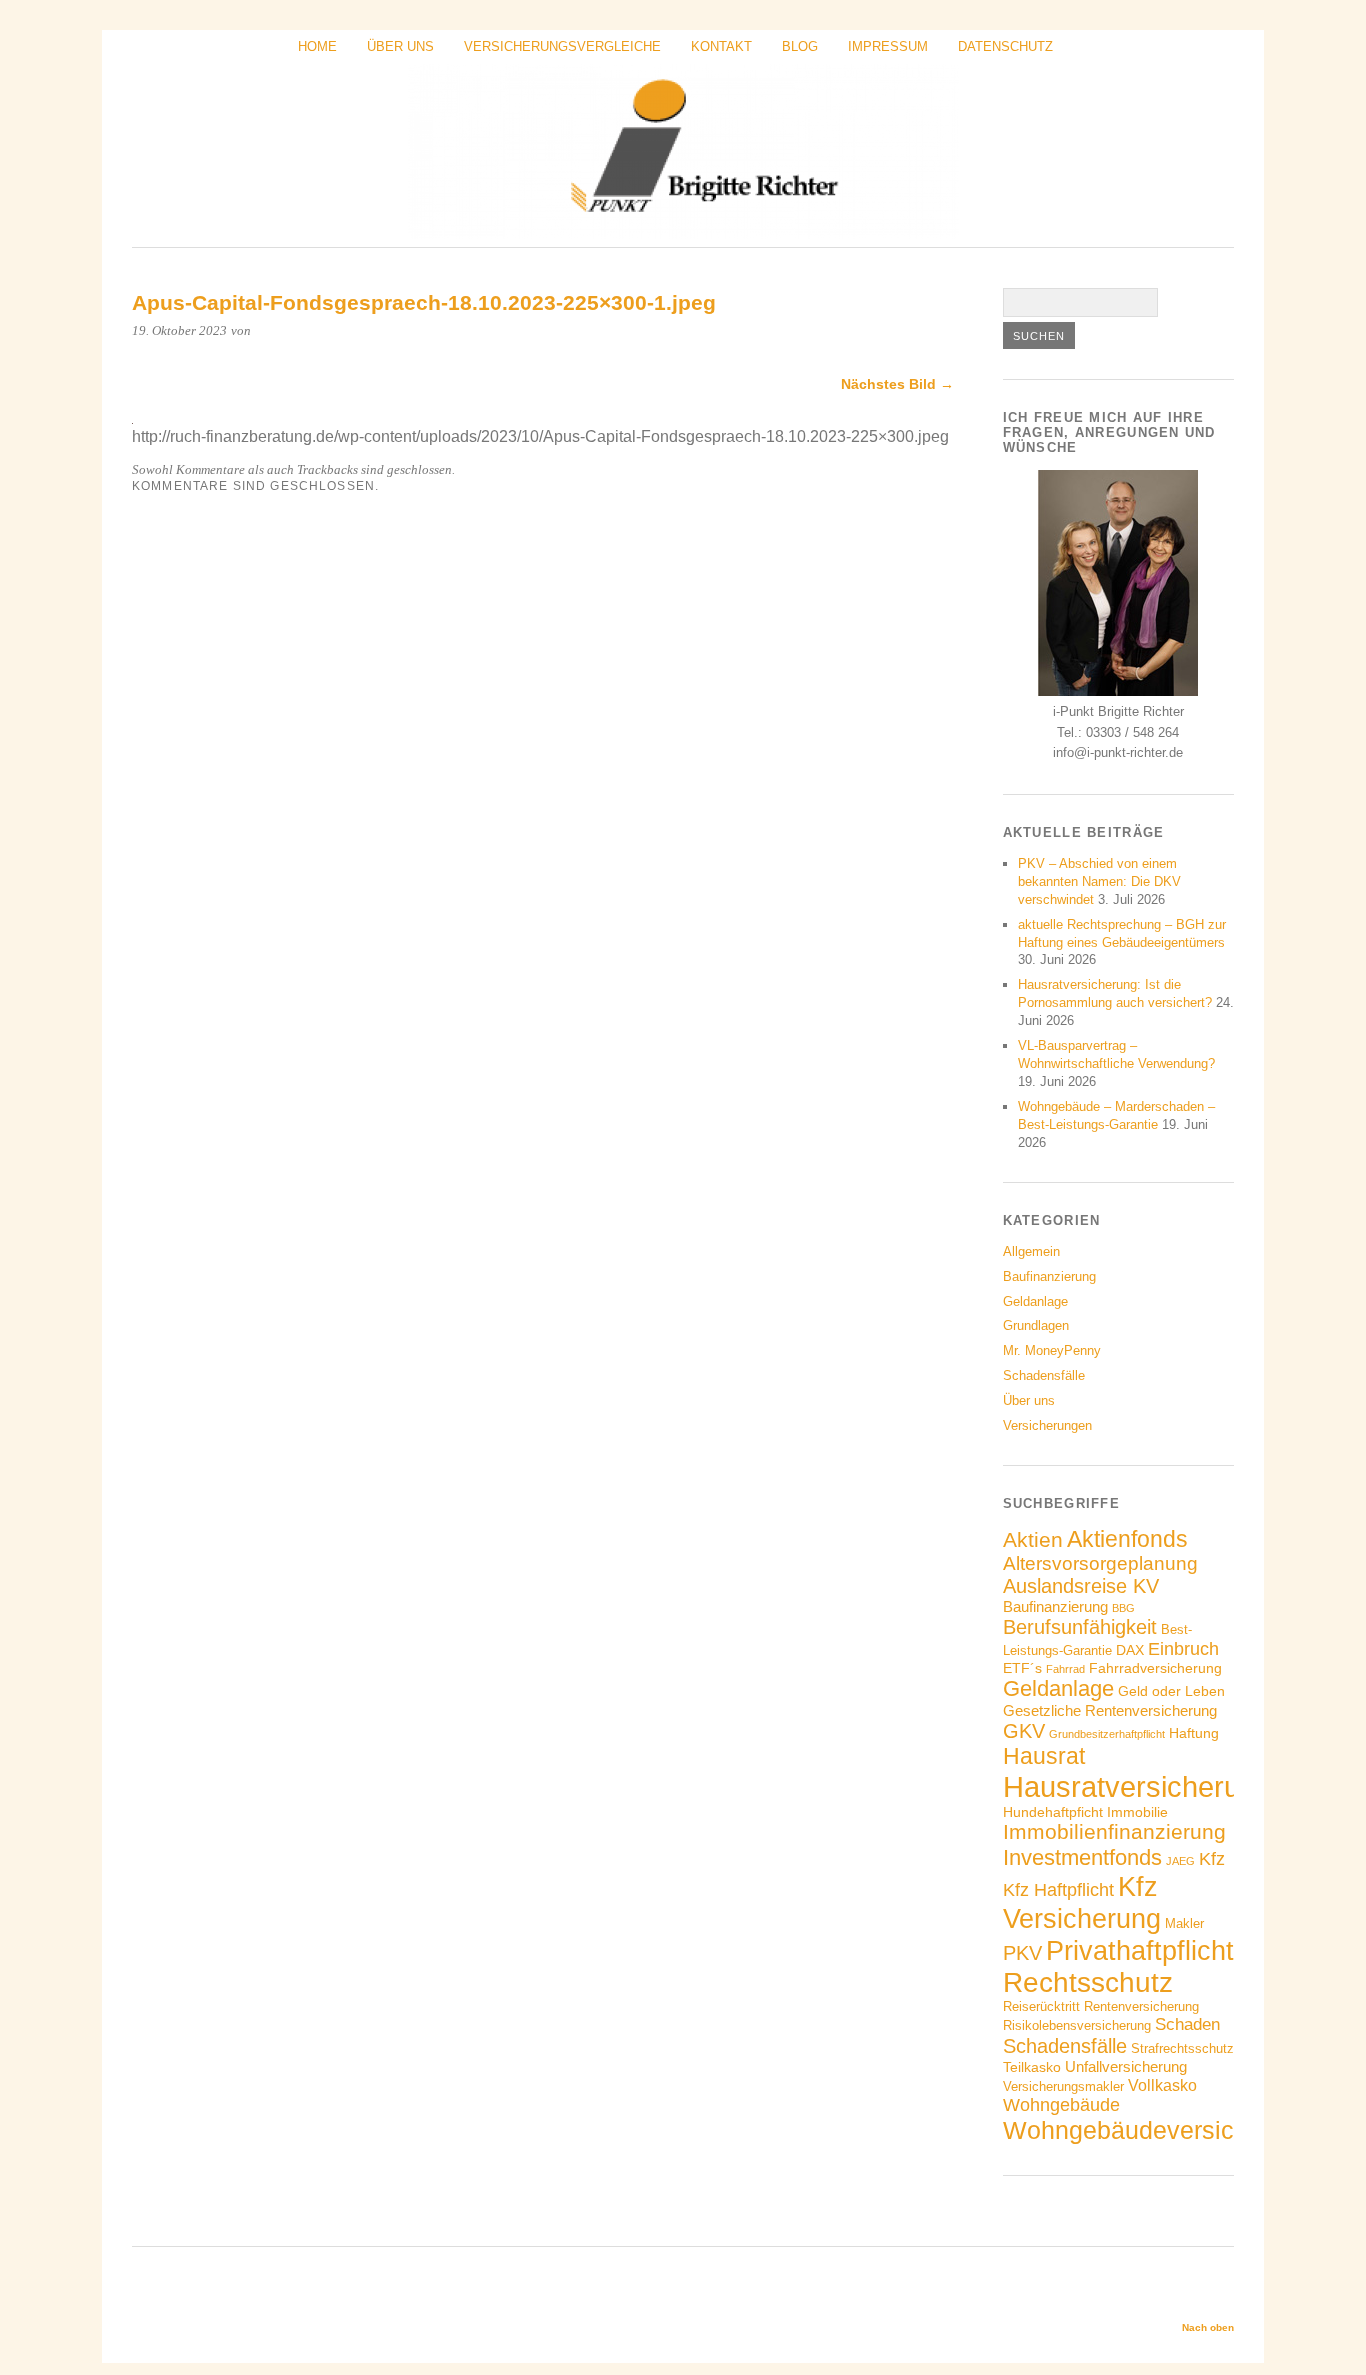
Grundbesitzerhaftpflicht (1107, 1734)
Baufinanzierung (1049, 1276)
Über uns (400, 46)
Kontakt (721, 46)
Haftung (1194, 1733)
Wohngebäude (1061, 2105)
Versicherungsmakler (1063, 2087)
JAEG (1180, 1861)
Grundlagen (1036, 1325)
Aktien (1033, 1540)
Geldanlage (1035, 1301)
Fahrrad (1065, 1669)
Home (317, 46)
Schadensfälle (1044, 1375)
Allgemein (1031, 1251)
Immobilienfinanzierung (1114, 1832)
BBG (1123, 1608)
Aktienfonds (1127, 1539)
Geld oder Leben (1171, 1691)
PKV (1022, 1953)
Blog (800, 46)
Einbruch (1183, 1649)
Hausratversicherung (1137, 1786)
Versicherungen (1047, 1425)
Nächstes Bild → (897, 384)
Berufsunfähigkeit (1080, 1627)
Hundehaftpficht (1053, 1812)
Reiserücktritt (1041, 2007)
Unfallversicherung (1126, 2066)
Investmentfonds (1082, 1857)
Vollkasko (1162, 2085)
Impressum (888, 46)
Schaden (1187, 2024)
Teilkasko (1032, 2067)
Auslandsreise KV (1081, 1586)
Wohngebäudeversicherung (1157, 2130)
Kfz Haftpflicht (1058, 1890)
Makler (1184, 1924)
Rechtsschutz (1088, 1982)
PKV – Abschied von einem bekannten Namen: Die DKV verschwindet (1099, 881)
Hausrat (1044, 1756)
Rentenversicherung (1141, 2007)
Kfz (1212, 1859)
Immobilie (1137, 1812)
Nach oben (1208, 2327)
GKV (1024, 1731)
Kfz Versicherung (1082, 1902)
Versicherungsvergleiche (562, 46)
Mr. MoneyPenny (1052, 1350)
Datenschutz (1005, 46)
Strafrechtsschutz (1182, 2049)
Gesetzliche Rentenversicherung (1110, 1710)
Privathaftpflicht (1140, 1950)
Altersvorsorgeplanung (1100, 1563)
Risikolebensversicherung (1077, 2026)
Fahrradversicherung (1155, 1668)
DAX (1130, 1650)
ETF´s (1022, 1668)
